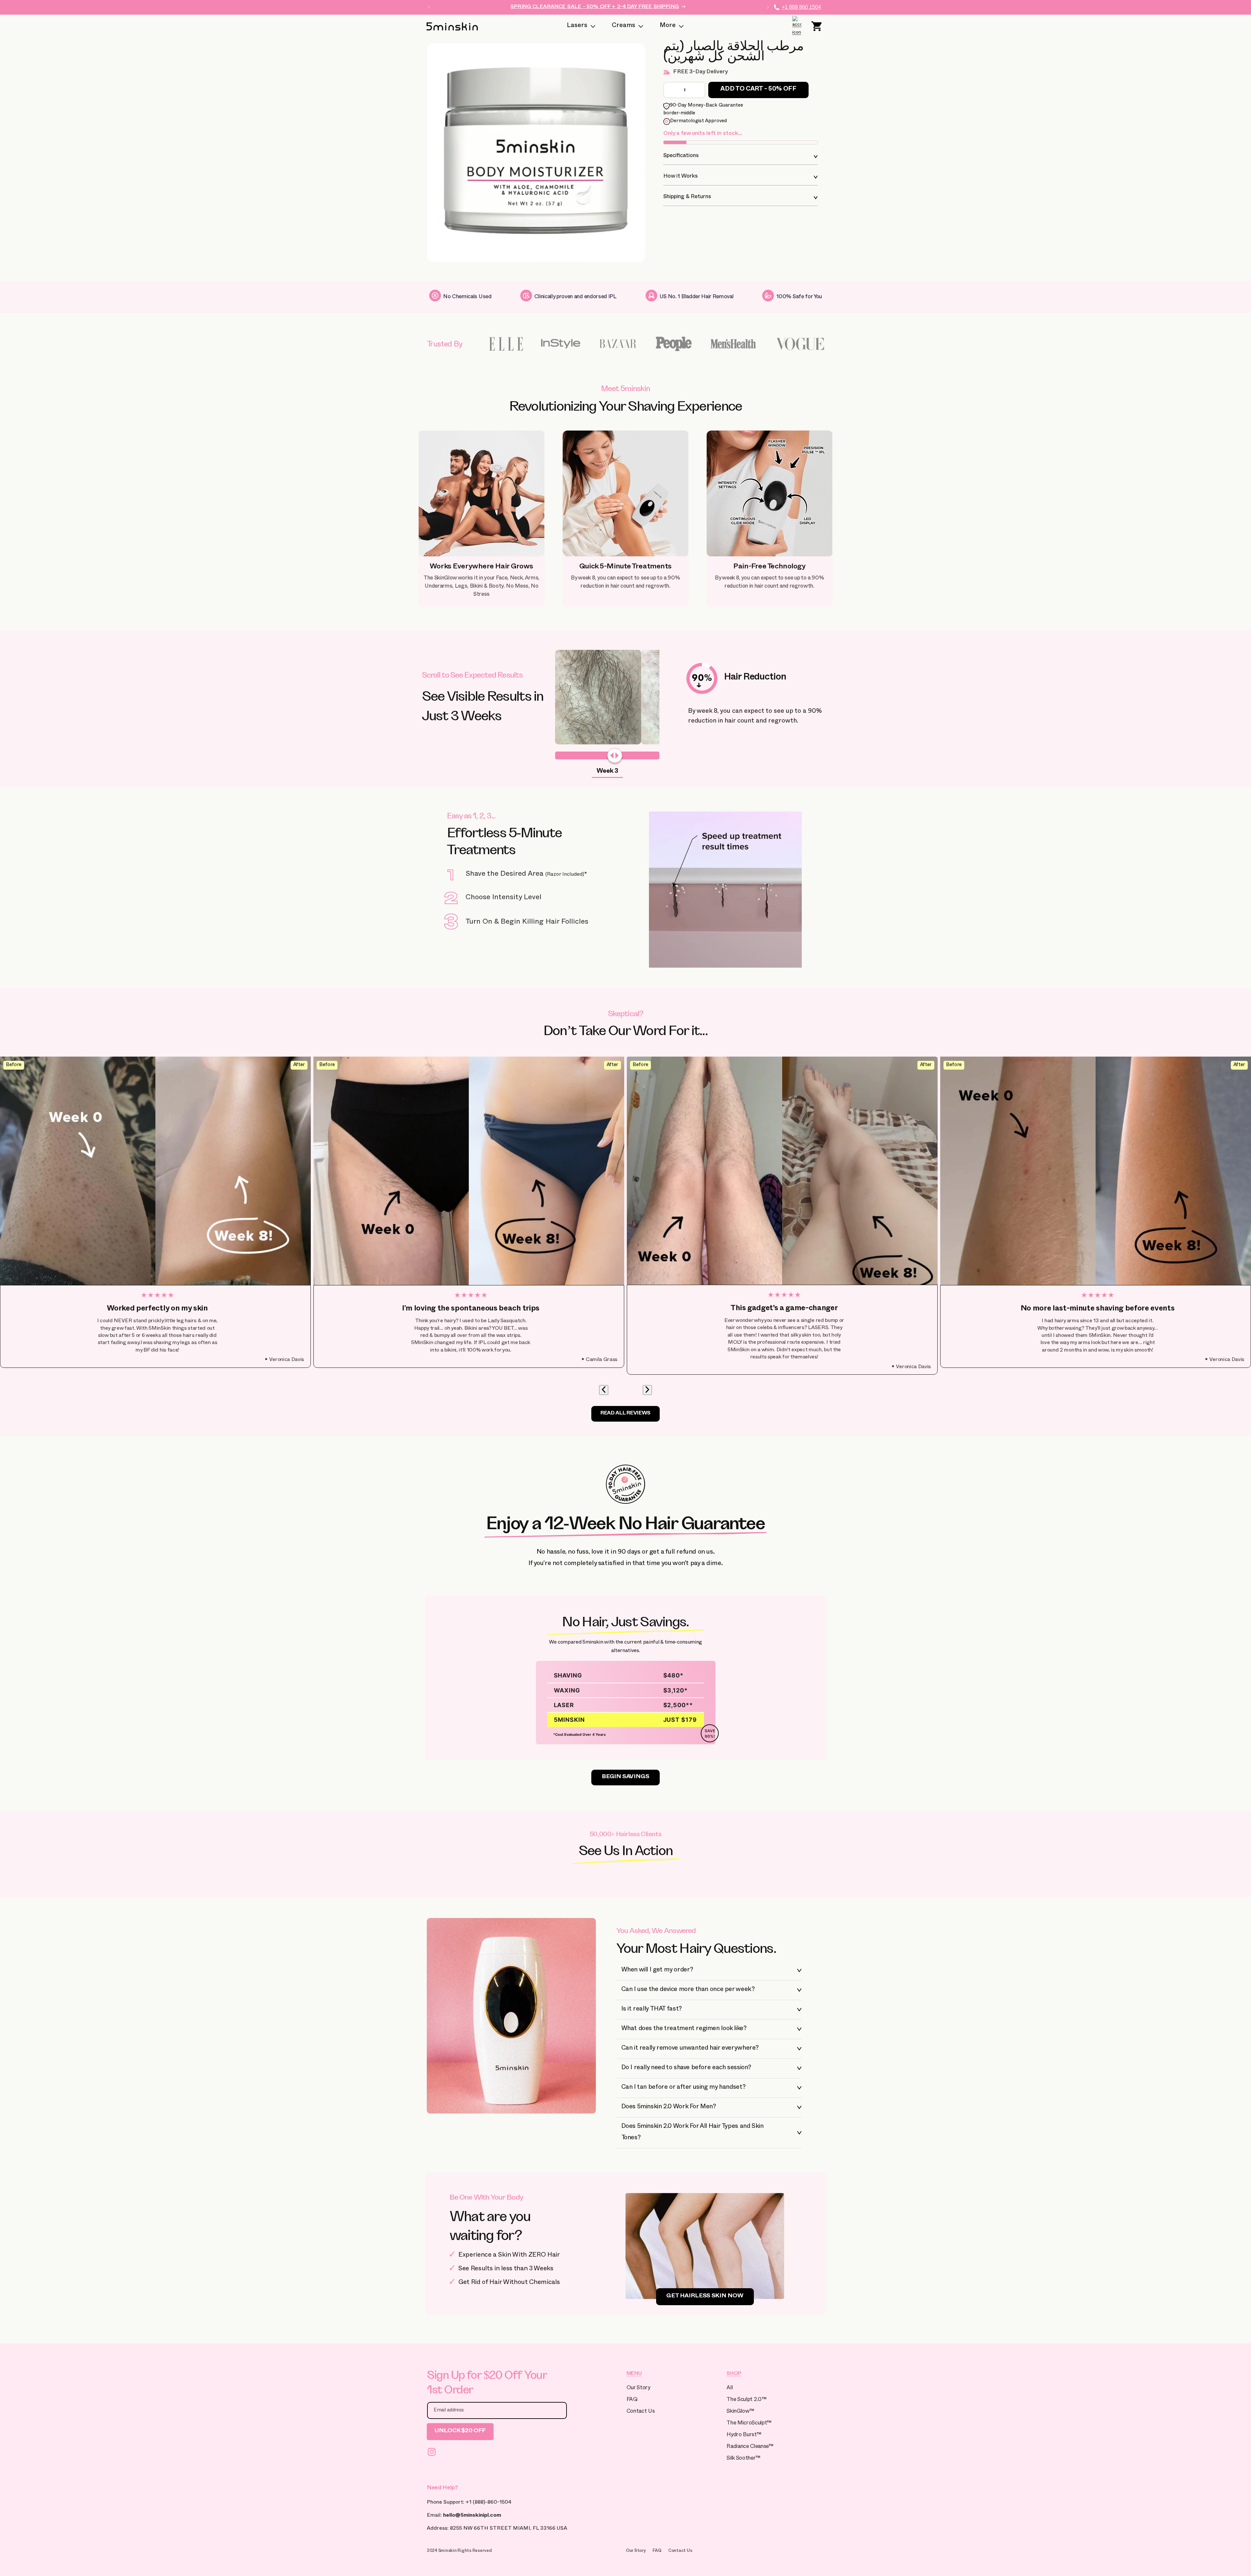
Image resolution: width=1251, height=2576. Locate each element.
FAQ (632, 2400)
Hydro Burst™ (744, 2435)
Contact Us (641, 2412)
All (730, 2388)
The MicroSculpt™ (749, 2424)
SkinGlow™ (740, 2412)
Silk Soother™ (743, 2459)
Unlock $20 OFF (460, 2431)
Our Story (638, 2388)
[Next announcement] (768, 7)
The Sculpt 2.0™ (746, 2400)
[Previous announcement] (429, 7)
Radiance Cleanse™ (750, 2447)
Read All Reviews (625, 1414)
